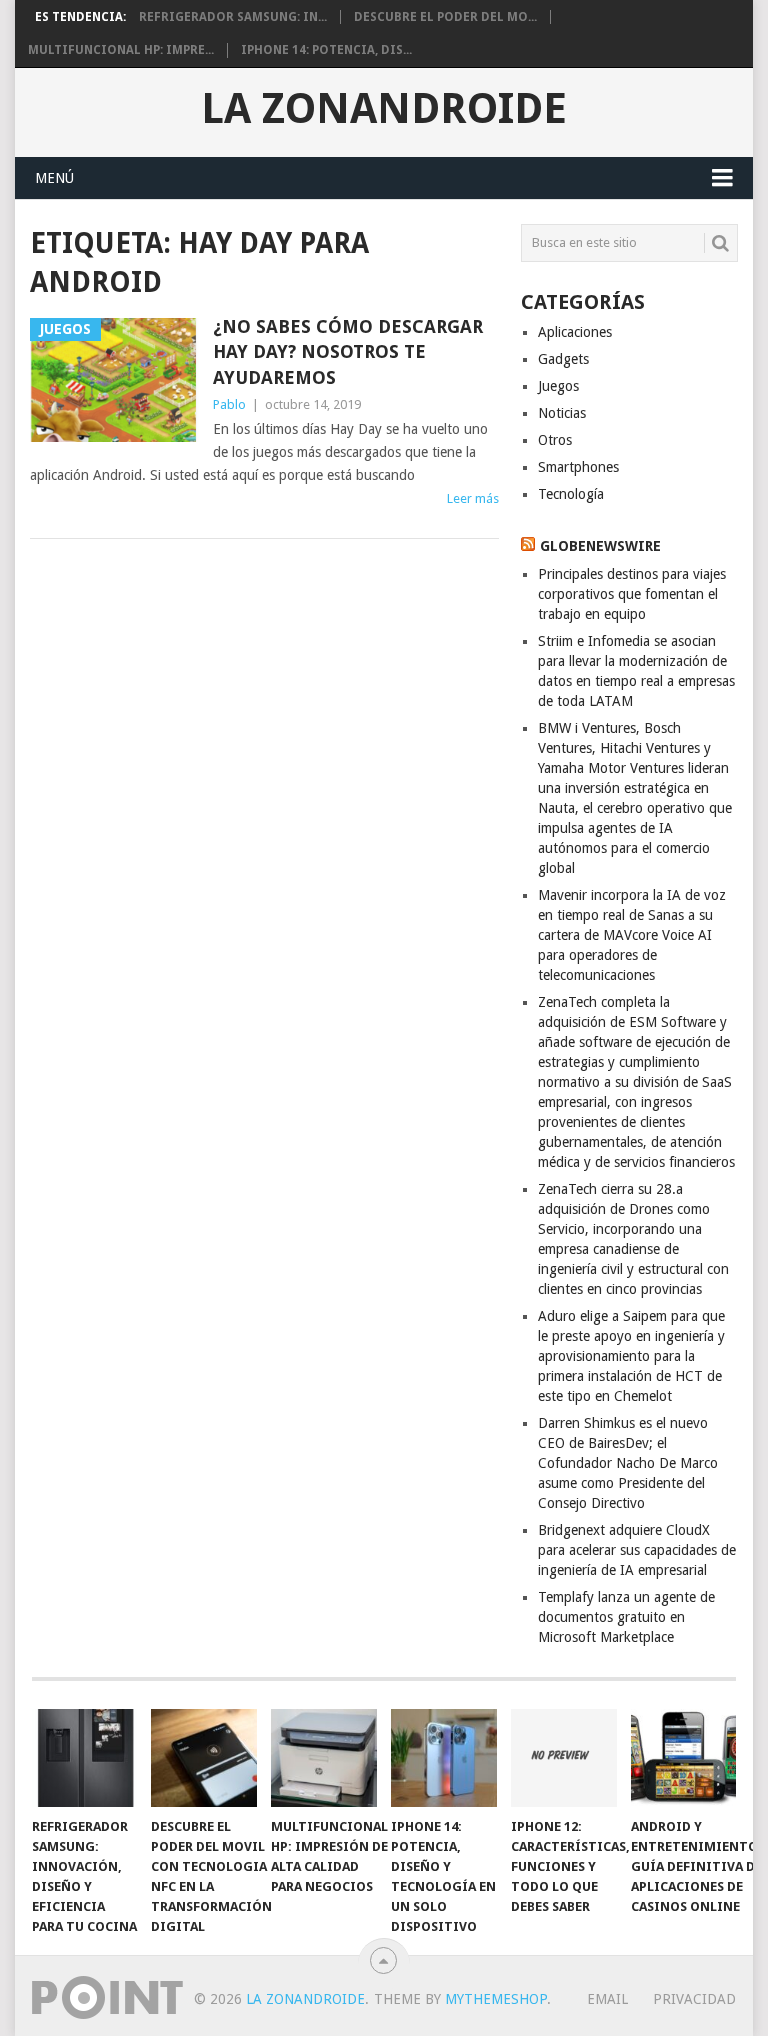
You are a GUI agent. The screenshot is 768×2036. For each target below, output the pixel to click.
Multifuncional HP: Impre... (121, 50)
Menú (54, 178)
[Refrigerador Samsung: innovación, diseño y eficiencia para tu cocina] (85, 1758)
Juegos (558, 386)
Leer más (473, 498)
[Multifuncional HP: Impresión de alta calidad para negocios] (324, 1758)
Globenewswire (600, 546)
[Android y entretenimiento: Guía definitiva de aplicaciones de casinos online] (684, 1758)
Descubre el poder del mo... (445, 17)
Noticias (562, 413)
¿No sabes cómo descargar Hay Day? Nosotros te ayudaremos (348, 351)
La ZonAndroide (384, 109)
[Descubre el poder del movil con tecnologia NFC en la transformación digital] (204, 1758)
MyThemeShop (496, 1999)
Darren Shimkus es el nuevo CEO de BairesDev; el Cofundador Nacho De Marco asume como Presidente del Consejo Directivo (628, 1463)
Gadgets (563, 359)
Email (607, 1999)
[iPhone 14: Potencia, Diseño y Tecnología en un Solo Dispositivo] (444, 1758)
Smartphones (578, 467)
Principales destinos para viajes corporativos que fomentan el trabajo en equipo (632, 594)
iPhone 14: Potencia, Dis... (326, 50)
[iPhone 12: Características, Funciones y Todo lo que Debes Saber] (564, 1758)
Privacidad (694, 1999)
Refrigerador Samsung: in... (233, 17)
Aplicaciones (575, 332)
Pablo (229, 404)
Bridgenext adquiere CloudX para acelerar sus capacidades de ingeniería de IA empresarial (637, 1550)
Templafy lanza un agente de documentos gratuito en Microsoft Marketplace (626, 1617)
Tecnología (571, 494)
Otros (555, 440)
